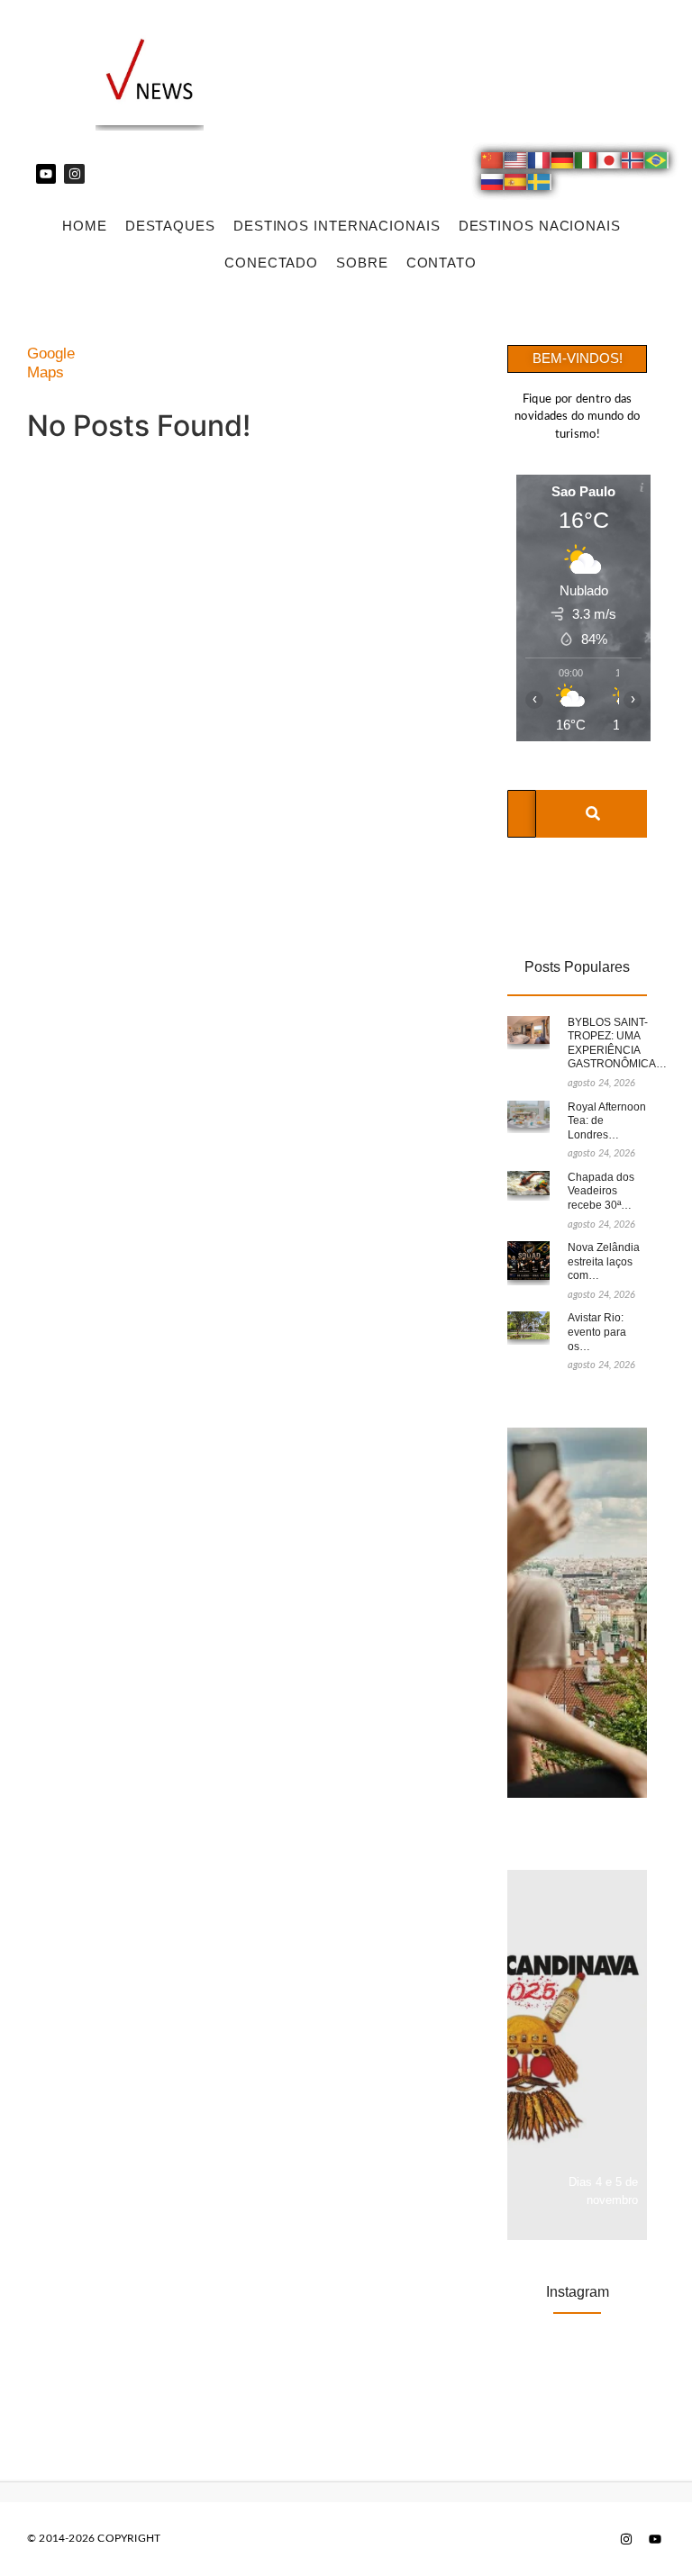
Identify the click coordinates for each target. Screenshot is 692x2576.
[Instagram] (74, 174)
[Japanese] (610, 163)
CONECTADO (271, 263)
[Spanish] (516, 185)
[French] (540, 163)
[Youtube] (46, 174)
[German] (563, 163)
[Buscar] (592, 814)
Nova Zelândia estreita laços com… (604, 1261)
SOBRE (362, 263)
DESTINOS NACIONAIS (540, 226)
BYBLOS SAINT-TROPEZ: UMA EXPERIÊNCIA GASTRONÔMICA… (617, 1043)
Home (85, 226)
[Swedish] (540, 185)
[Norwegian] (633, 163)
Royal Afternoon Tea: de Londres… (607, 1121)
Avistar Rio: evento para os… (597, 1332)
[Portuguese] (657, 163)
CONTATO (442, 263)
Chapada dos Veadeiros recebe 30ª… (601, 1191)
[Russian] (493, 185)
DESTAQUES (170, 226)
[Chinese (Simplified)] (493, 163)
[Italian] (587, 163)
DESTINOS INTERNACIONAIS (337, 226)
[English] (516, 163)
